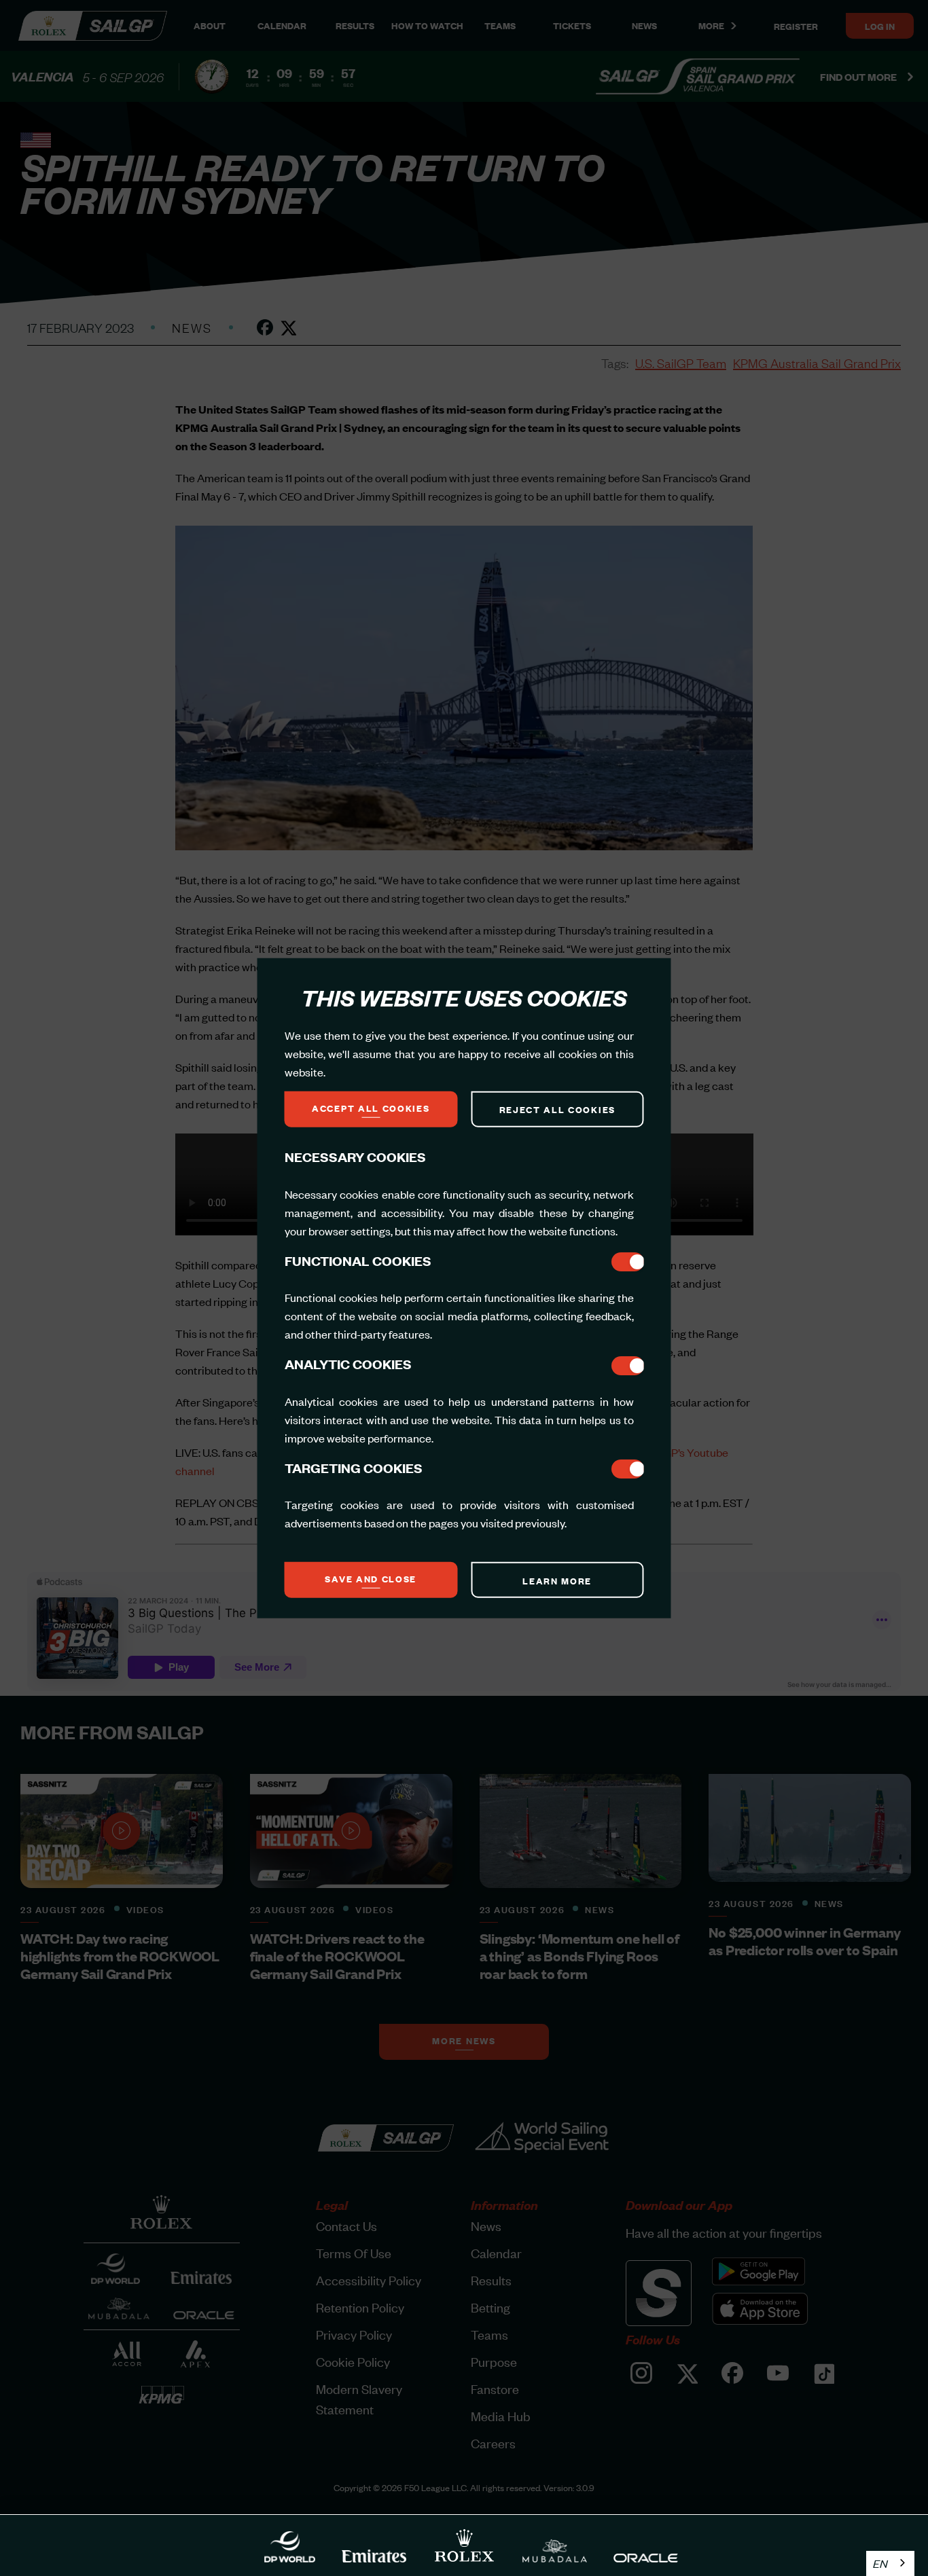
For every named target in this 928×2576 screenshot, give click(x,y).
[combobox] (890, 2563)
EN (880, 2563)
